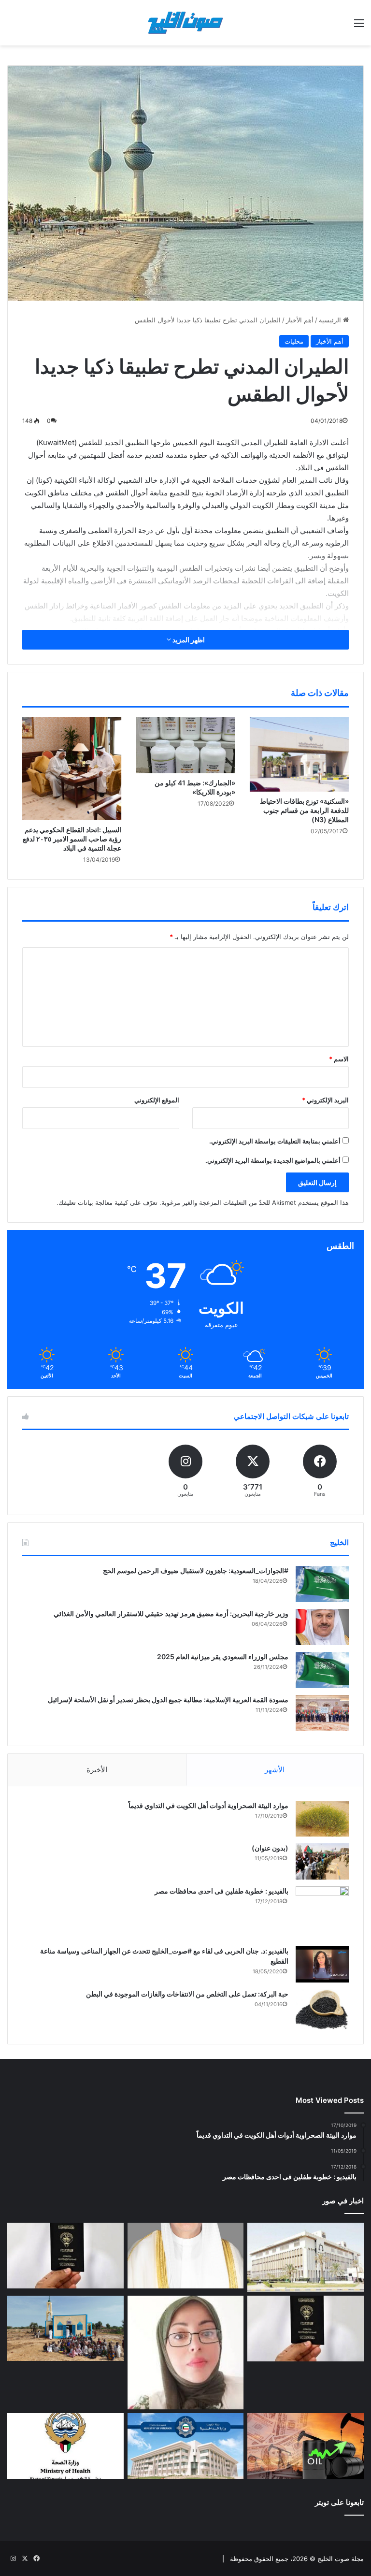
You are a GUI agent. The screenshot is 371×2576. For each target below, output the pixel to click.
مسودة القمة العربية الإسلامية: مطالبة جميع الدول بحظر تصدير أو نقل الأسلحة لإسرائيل (168, 1700)
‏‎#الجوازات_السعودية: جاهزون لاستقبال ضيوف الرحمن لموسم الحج (196, 1570)
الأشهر (275, 1770)
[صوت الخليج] (185, 23)
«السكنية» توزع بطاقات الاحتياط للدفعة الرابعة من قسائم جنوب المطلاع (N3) (304, 810)
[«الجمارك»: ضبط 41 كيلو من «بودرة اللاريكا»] (185, 745)
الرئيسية (331, 320)
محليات (294, 341)
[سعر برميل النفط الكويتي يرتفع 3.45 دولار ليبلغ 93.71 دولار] (306, 2446)
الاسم (339, 1059)
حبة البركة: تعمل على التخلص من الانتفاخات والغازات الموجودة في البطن (187, 1994)
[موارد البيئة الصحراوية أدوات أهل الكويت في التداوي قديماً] (322, 1819)
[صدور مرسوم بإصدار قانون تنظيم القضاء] (306, 2257)
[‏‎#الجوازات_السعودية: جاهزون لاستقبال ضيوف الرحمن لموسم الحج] (322, 1584)
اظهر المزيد (188, 640)
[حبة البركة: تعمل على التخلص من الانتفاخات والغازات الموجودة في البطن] (322, 2009)
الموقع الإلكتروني (157, 1100)
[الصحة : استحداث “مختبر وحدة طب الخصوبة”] (186, 2256)
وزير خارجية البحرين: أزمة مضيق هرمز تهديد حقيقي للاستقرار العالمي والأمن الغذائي (171, 1614)
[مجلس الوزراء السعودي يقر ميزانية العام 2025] (322, 1670)
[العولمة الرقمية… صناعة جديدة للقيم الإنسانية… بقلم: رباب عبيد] (186, 2352)
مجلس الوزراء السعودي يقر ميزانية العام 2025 (223, 1657)
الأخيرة (97, 1770)
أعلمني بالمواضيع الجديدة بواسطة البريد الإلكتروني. (273, 1160)
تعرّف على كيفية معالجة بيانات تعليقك (108, 1202)
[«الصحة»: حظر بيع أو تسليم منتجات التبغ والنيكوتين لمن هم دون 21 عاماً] (65, 2446)
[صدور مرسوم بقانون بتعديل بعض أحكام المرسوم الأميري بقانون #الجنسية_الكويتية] (306, 2329)
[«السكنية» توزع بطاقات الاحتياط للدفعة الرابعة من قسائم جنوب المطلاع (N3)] (299, 754)
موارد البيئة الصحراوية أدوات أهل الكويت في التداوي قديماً (208, 1805)
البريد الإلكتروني (325, 1100)
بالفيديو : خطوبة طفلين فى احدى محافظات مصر (221, 1891)
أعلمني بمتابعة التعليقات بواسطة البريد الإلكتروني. (275, 1141)
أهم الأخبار (300, 320)
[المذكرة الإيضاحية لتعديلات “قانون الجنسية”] (65, 2256)
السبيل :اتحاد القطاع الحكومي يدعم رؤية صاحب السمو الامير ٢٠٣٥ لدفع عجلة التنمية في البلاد (72, 839)
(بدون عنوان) (270, 1848)
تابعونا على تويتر (339, 2502)
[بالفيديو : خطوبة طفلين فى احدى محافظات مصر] (322, 1913)
